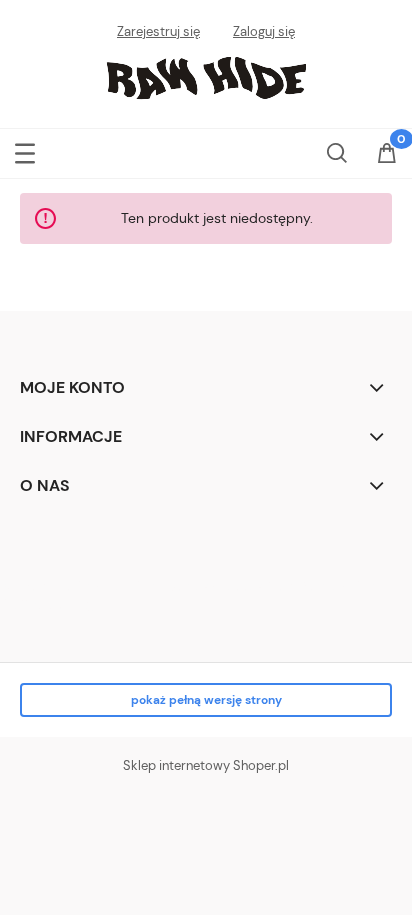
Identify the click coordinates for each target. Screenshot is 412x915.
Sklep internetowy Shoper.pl (206, 765)
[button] (25, 149)
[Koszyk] (387, 155)
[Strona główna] (206, 76)
